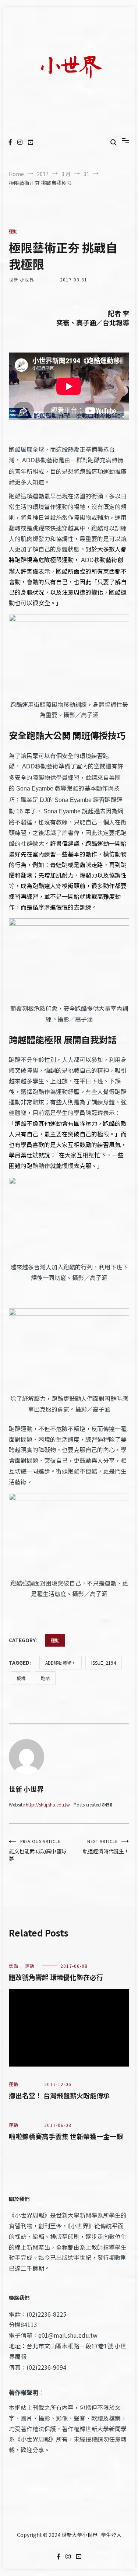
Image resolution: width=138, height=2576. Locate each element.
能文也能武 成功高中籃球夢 (38, 1850)
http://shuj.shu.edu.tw (48, 1804)
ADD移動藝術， (61, 1663)
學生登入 (111, 2535)
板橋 (21, 1678)
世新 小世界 (22, 279)
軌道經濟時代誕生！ (106, 1846)
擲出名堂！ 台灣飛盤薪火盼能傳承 (59, 2095)
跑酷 (45, 1678)
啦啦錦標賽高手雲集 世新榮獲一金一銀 (66, 2136)
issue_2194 (104, 1663)
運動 (13, 231)
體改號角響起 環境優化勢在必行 (56, 1977)
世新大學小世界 (79, 2535)
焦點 (14, 1966)
